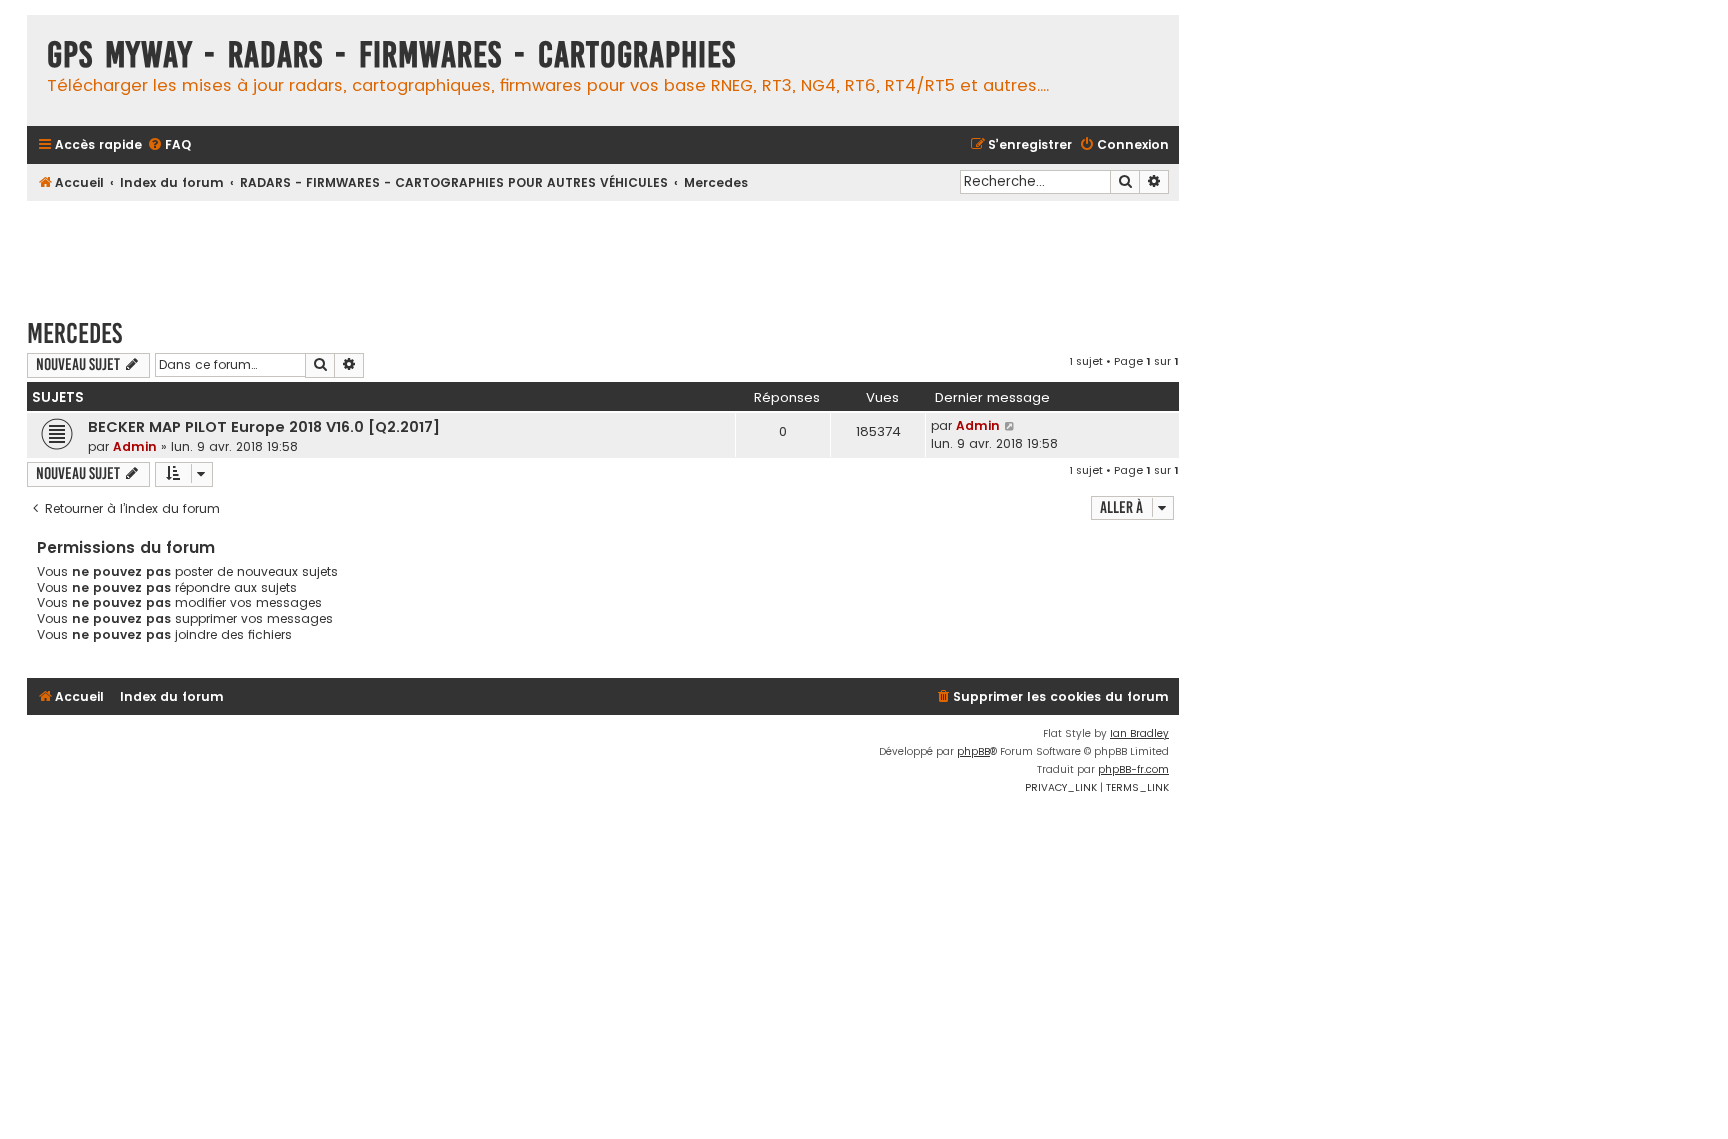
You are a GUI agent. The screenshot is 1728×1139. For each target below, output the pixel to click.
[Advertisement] (603, 250)
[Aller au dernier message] (1010, 426)
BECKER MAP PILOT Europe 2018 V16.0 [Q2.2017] (264, 427)
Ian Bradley (1139, 733)
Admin (135, 446)
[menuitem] (169, 145)
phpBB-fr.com (1133, 769)
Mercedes (74, 333)
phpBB (973, 751)
